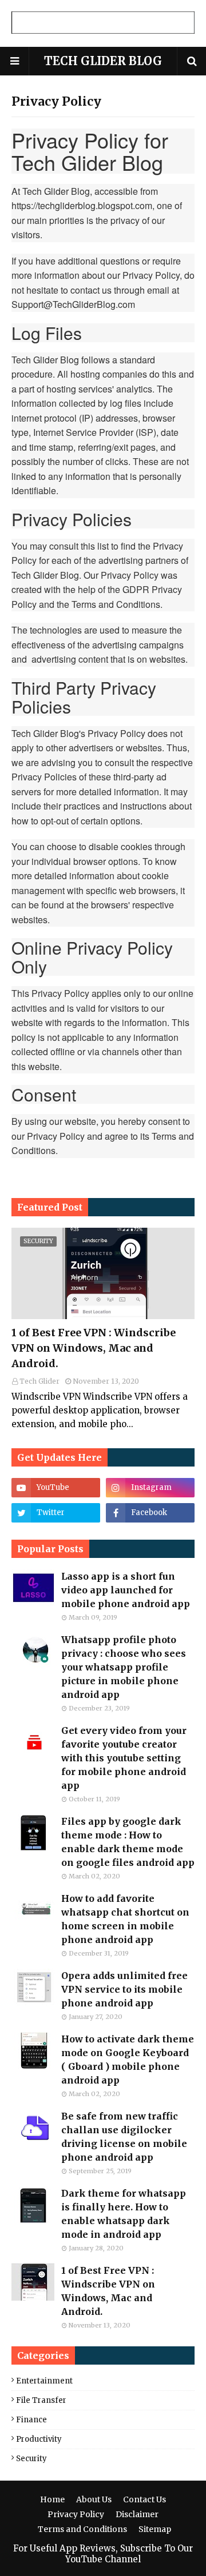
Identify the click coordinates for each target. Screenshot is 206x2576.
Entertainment (44, 2381)
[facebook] (150, 1513)
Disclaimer (137, 2514)
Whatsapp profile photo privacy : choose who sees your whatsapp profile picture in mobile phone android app (124, 1667)
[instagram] (150, 1488)
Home (52, 2499)
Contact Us (144, 2499)
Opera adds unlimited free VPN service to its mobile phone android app (124, 1989)
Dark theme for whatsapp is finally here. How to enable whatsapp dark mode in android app (124, 2214)
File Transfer (41, 2400)
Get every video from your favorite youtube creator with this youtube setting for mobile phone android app (124, 1758)
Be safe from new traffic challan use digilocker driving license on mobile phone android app (124, 2137)
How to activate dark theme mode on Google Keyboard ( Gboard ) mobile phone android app (128, 2060)
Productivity (39, 2439)
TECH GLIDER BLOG (103, 61)
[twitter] (56, 1513)
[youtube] (56, 1488)
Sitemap (155, 2529)
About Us (94, 2499)
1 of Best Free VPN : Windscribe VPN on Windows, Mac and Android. (94, 1348)
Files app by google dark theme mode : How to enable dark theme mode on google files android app (128, 1842)
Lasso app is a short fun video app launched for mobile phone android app (126, 1590)
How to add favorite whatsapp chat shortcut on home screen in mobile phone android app (125, 1919)
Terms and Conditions (82, 2529)
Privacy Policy (76, 2514)
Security (31, 2459)
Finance (31, 2420)
